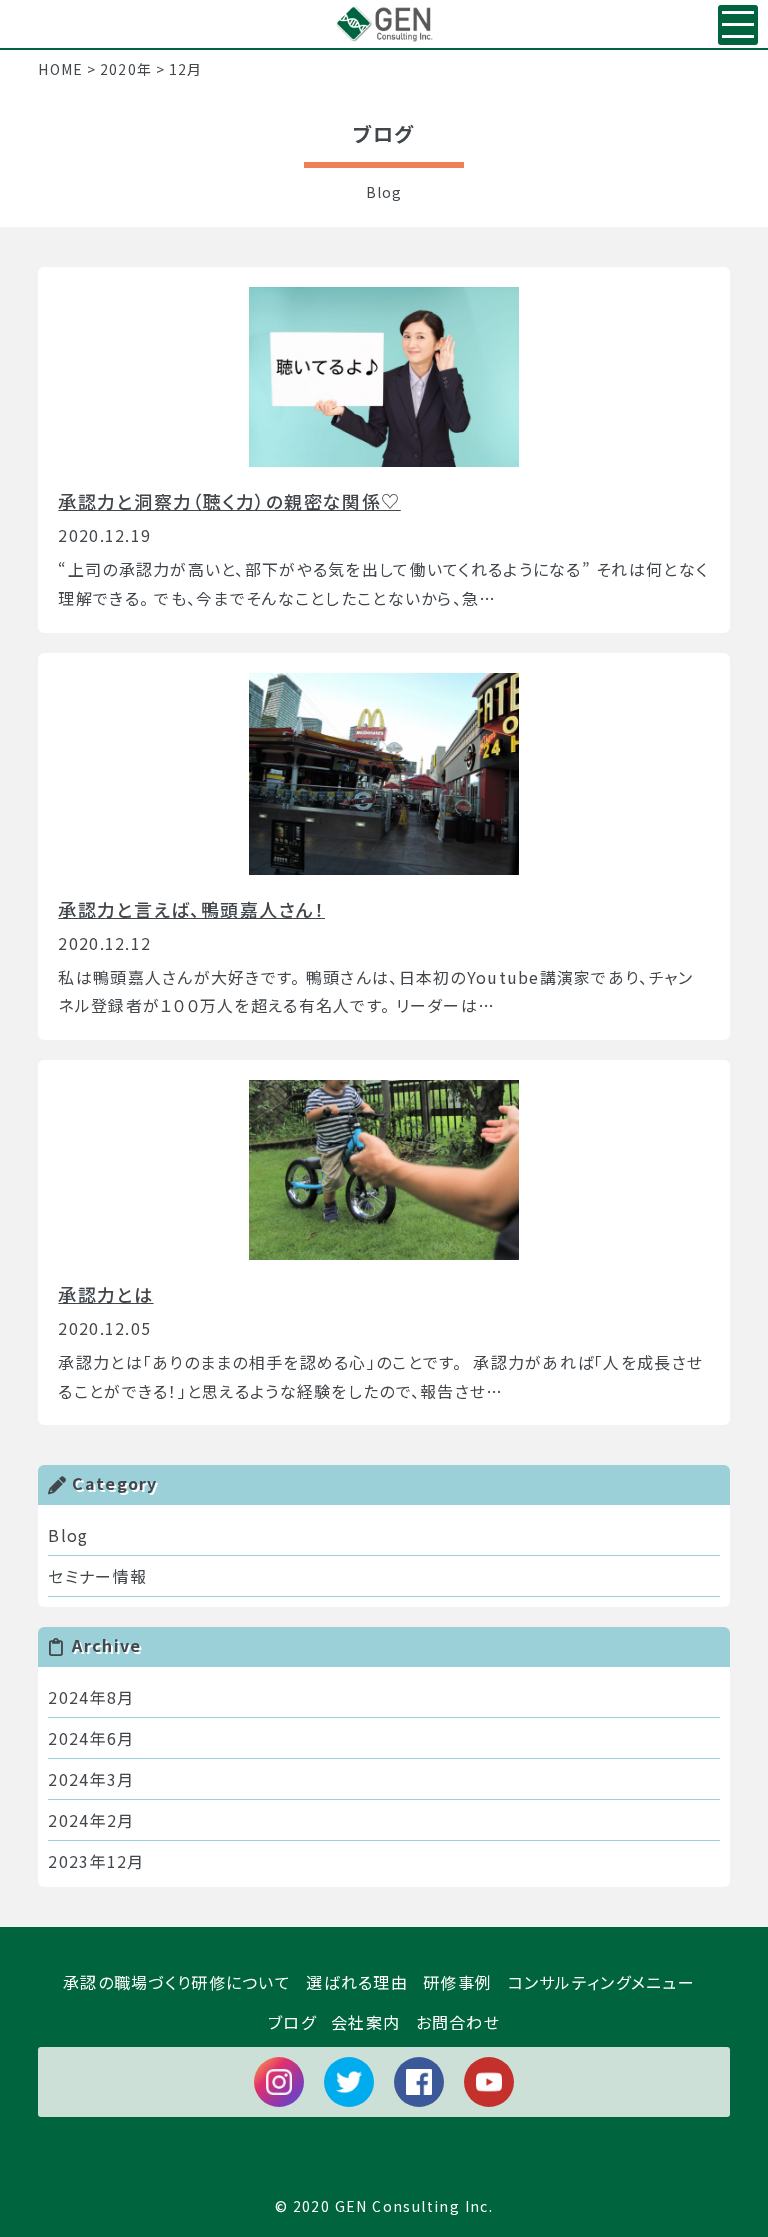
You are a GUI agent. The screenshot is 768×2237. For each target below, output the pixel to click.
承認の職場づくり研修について (177, 1982)
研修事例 (457, 1982)
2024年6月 (91, 1738)
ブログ (292, 2022)
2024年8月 (91, 1697)
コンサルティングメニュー (601, 1982)
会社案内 (365, 2022)
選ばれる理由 (357, 1982)
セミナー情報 (97, 1576)
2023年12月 (96, 1861)
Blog (68, 1535)
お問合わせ (458, 2022)
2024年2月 (91, 1820)
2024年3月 (91, 1779)
